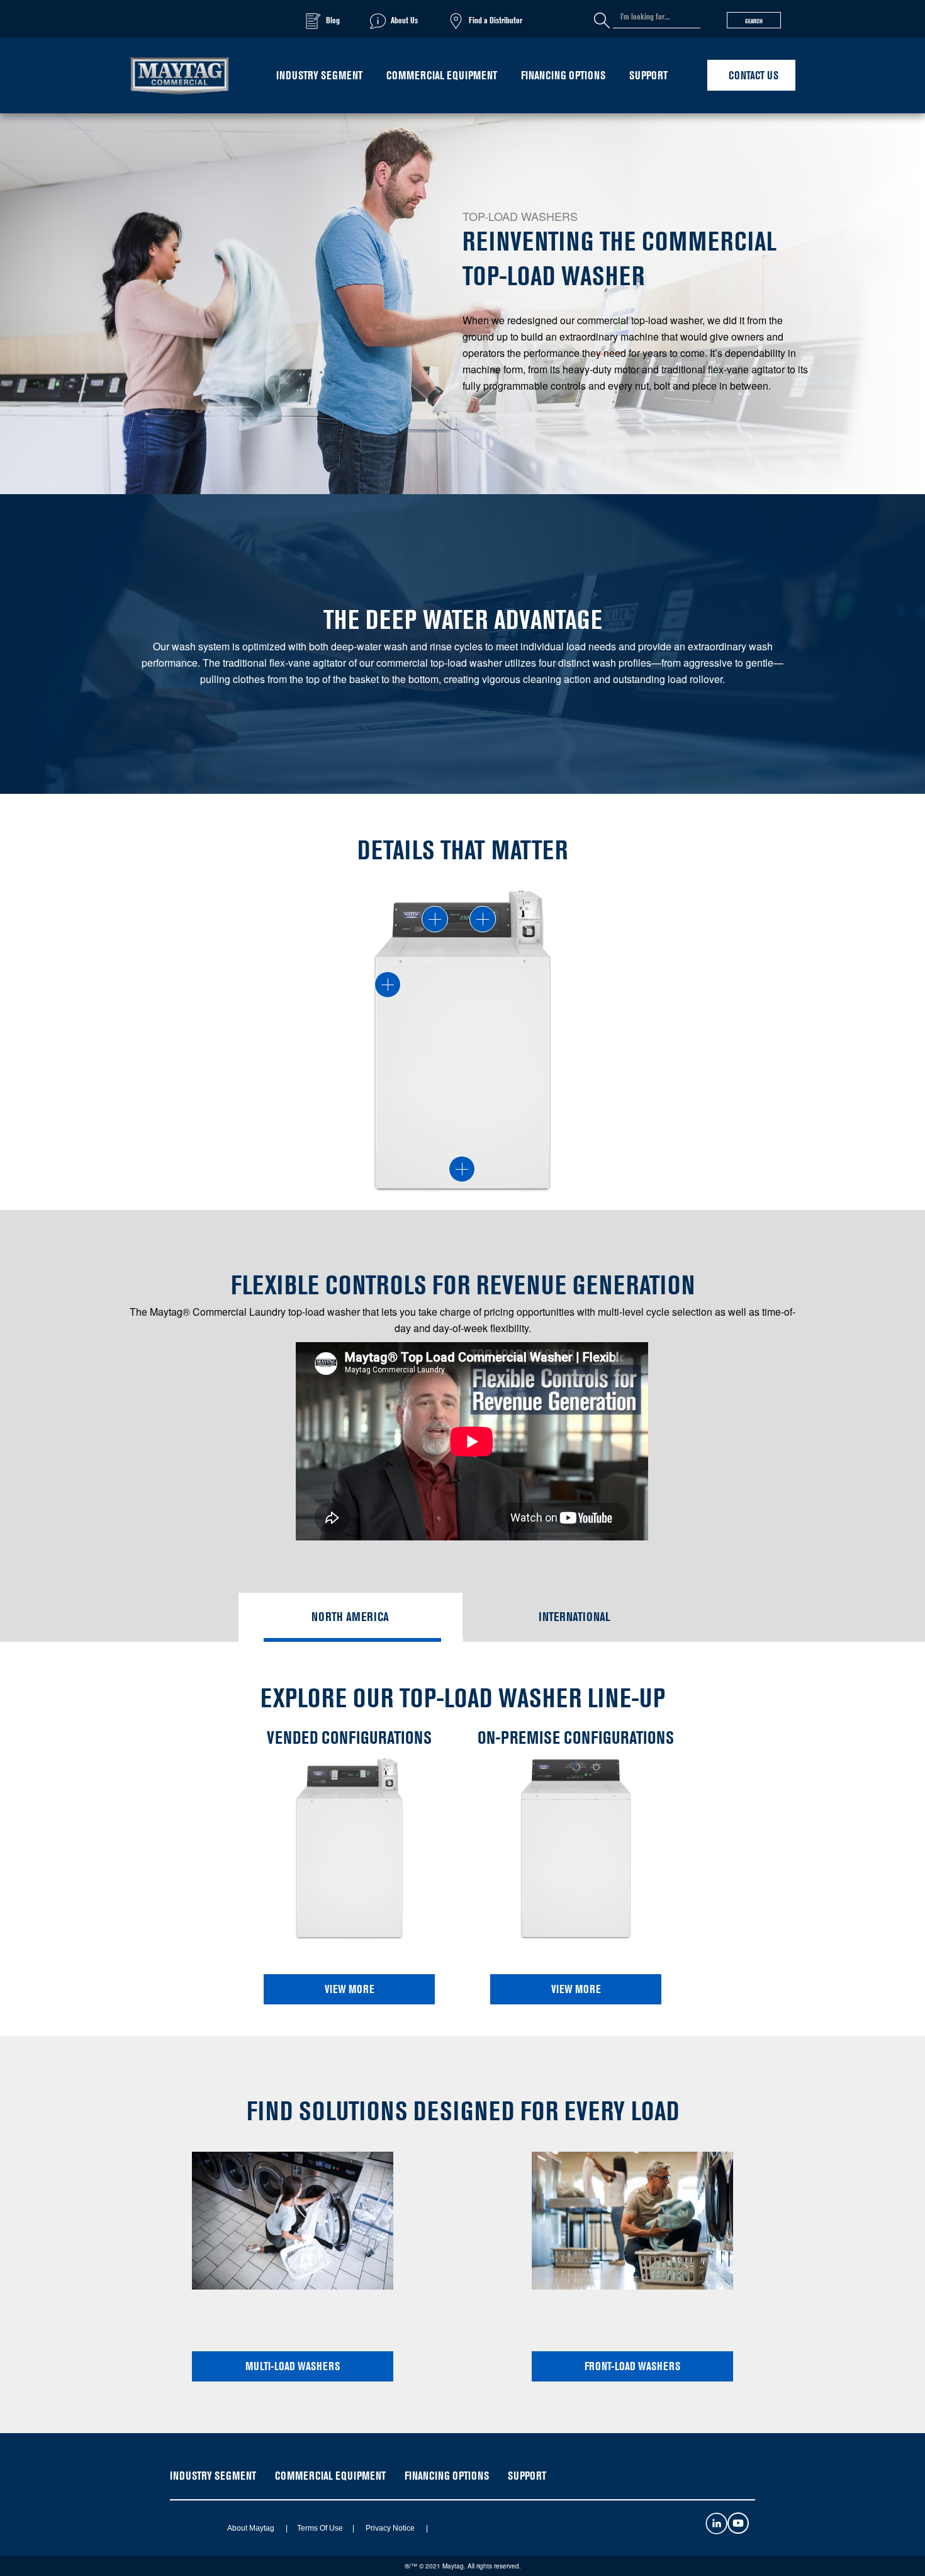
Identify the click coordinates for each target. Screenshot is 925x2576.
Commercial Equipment (442, 75)
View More (350, 1989)
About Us (404, 20)
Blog (333, 20)
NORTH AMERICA (350, 1617)
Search (754, 21)
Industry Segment (319, 75)
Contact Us (754, 75)
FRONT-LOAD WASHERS (632, 2366)
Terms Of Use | (322, 2528)
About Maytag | (253, 2528)
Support (648, 75)
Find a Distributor (496, 20)
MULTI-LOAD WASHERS (293, 2366)
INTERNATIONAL (575, 1617)
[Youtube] (738, 2530)
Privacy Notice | (392, 2528)
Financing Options (563, 75)
